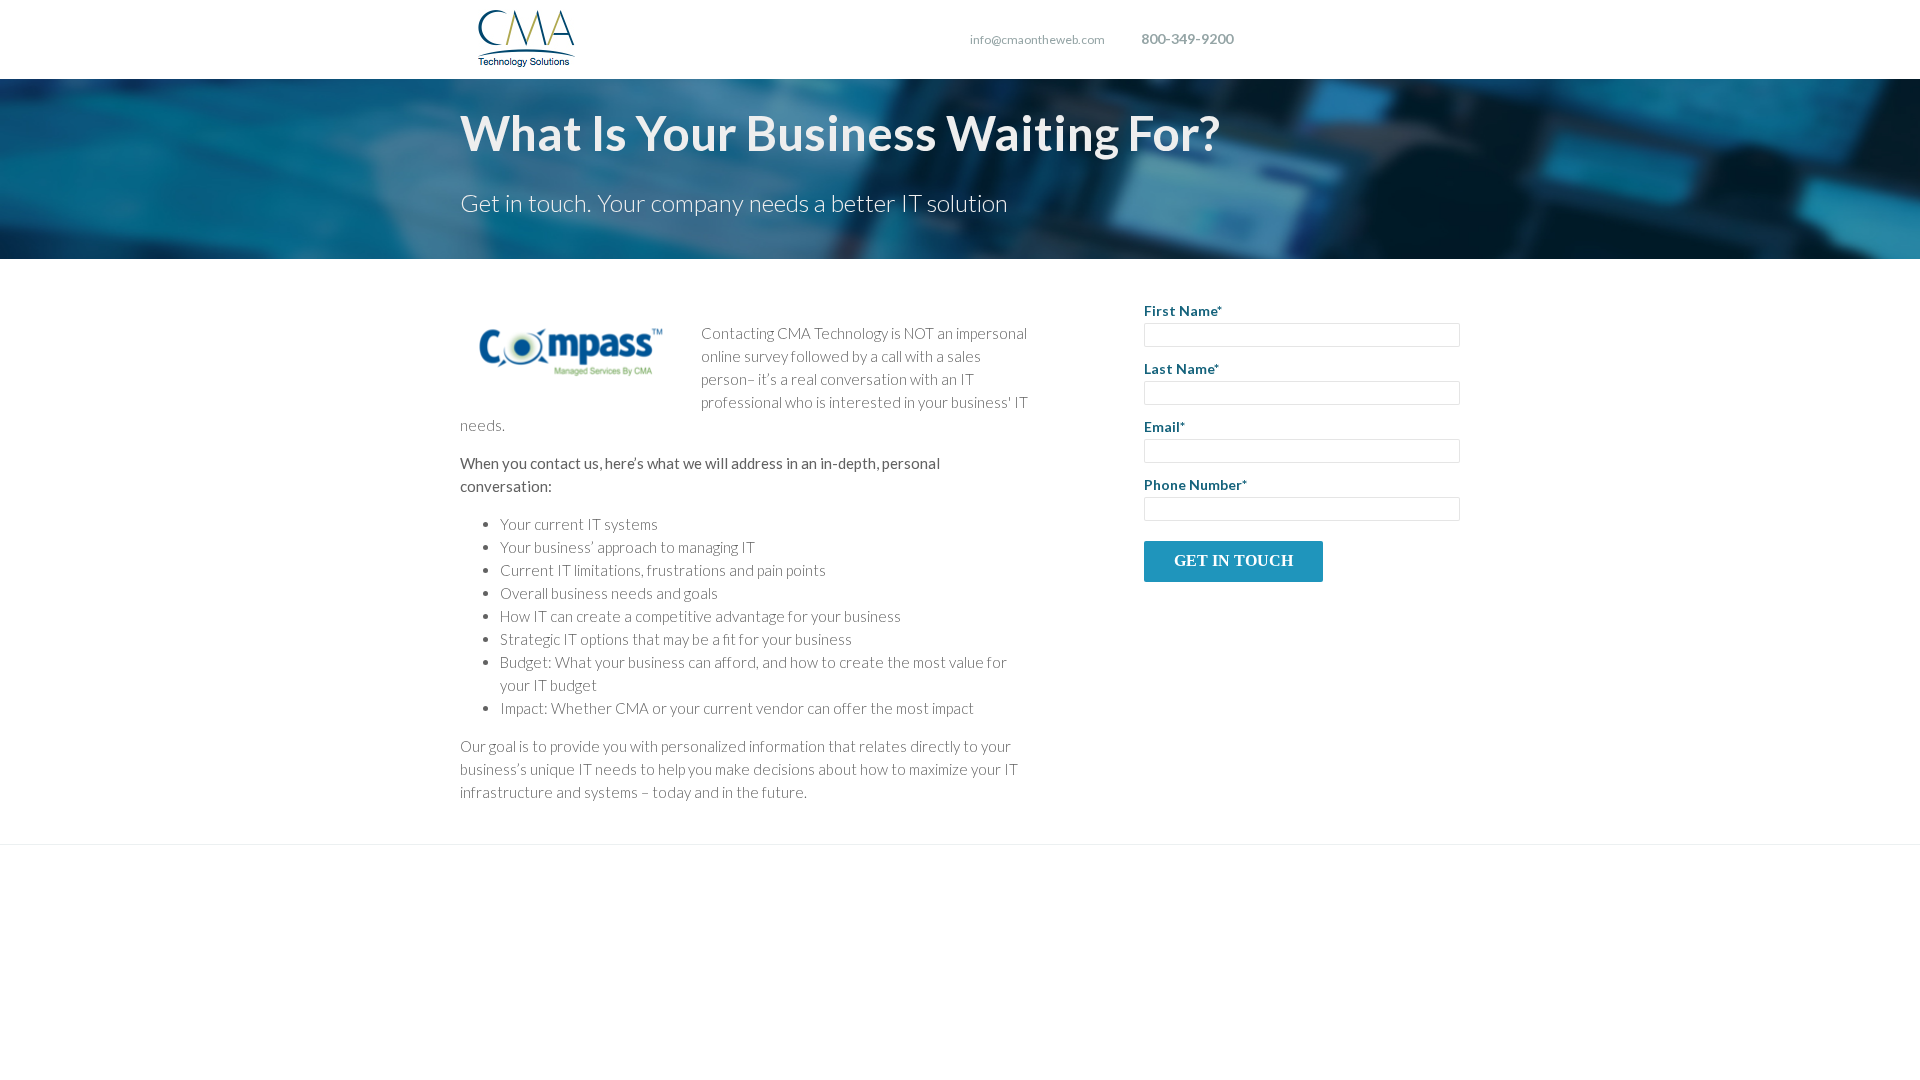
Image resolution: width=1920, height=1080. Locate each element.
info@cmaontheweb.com (1037, 39)
